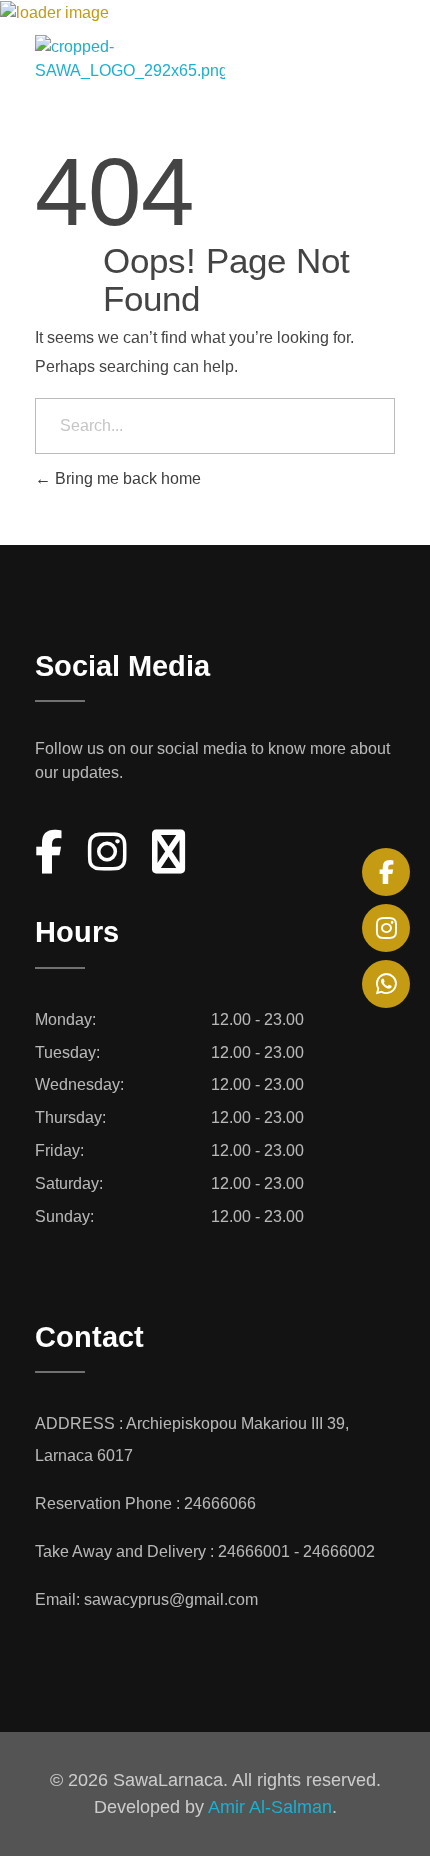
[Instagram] (386, 928)
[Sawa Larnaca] (171, 59)
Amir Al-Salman (270, 1807)
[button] (384, 56)
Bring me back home (126, 478)
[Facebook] (386, 872)
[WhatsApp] (386, 984)
